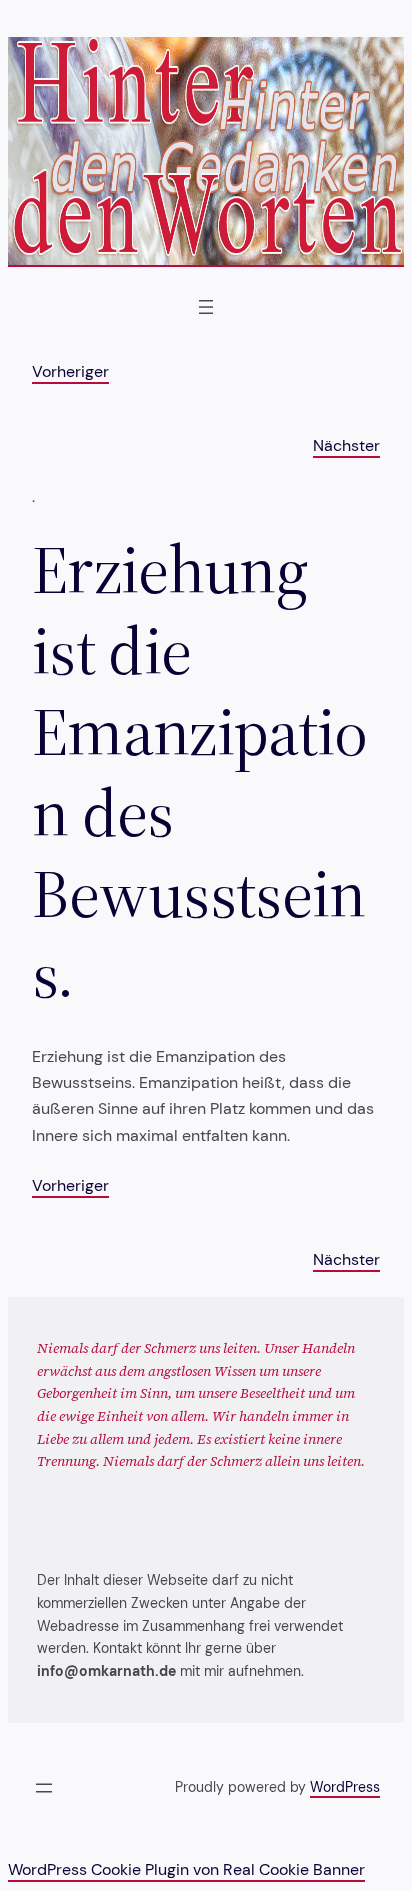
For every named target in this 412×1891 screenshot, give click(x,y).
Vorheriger (70, 371)
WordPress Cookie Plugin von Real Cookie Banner (186, 1869)
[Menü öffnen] (206, 307)
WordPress (345, 1787)
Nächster (346, 445)
